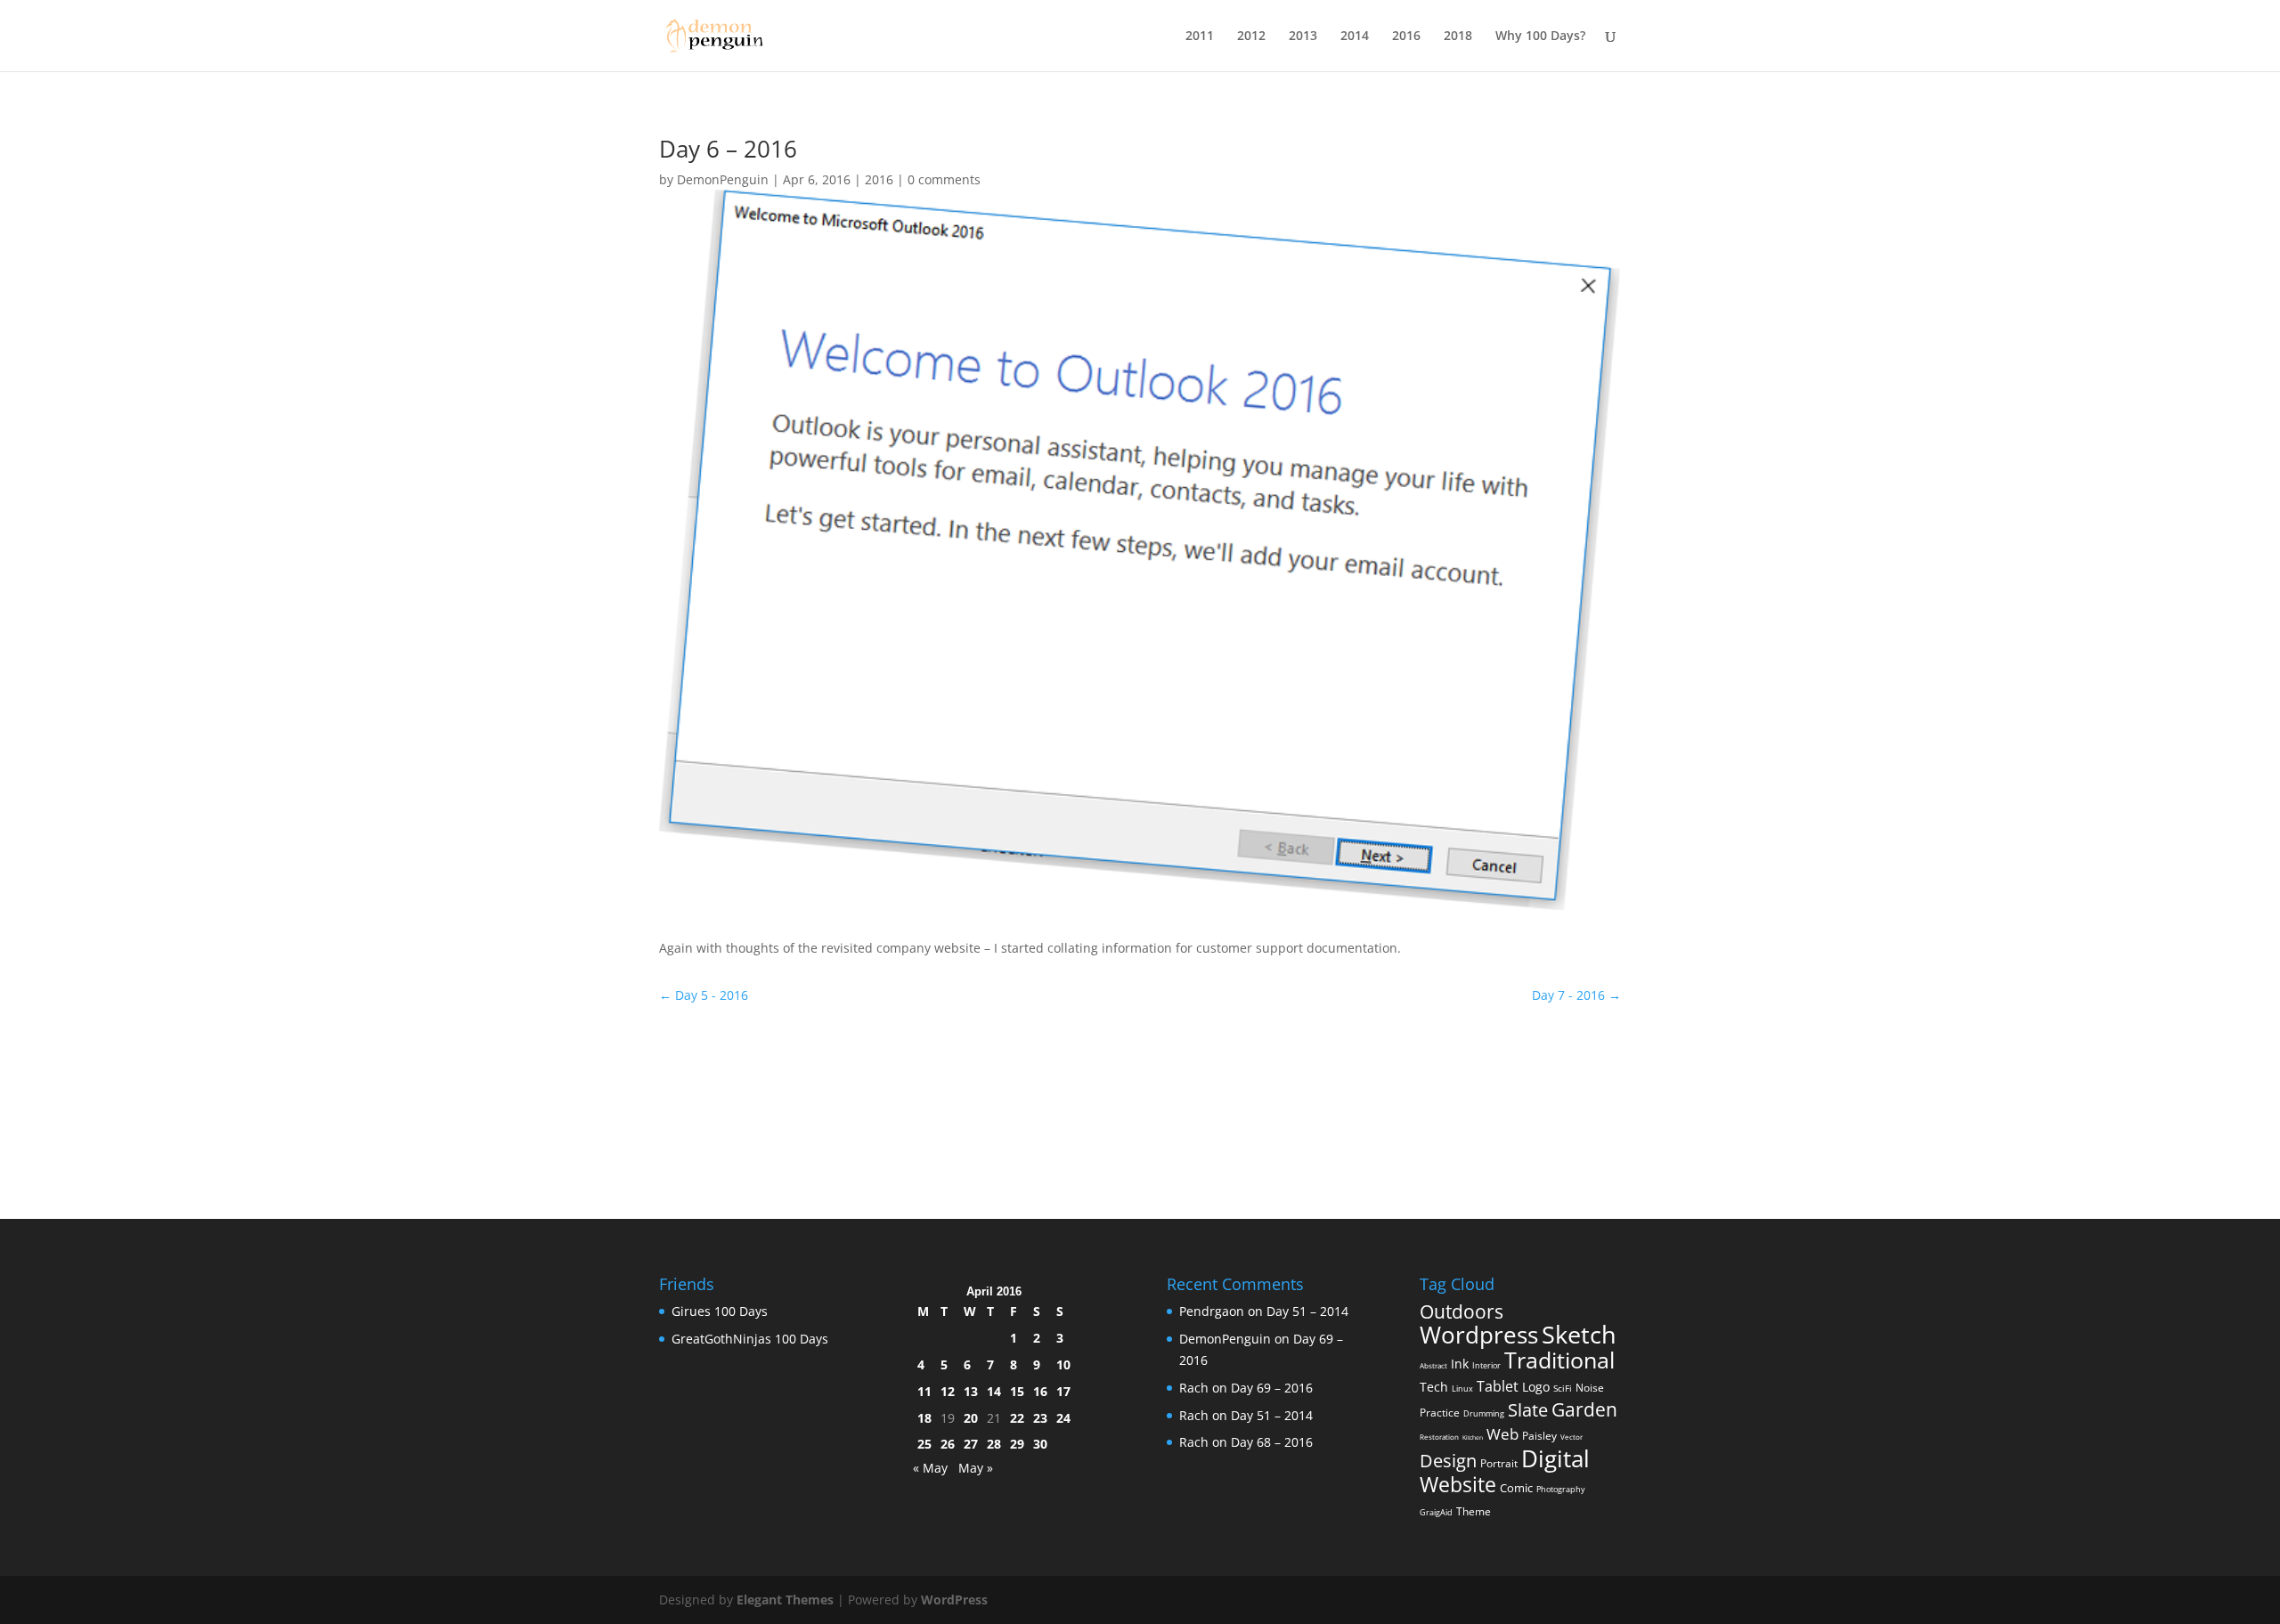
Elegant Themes (785, 1600)
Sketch (1579, 1335)
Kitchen (1473, 1437)
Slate (1528, 1410)
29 (1017, 1444)
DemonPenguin (723, 179)
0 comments (944, 179)
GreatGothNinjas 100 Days (750, 1339)
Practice (1440, 1413)
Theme (1474, 1511)
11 (924, 1391)
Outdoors (1462, 1311)
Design (1448, 1460)
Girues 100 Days (720, 1311)
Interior (1486, 1365)
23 (1040, 1418)
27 (971, 1444)
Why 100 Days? (1540, 37)
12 (948, 1391)
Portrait (1499, 1463)
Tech (1434, 1387)
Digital (1555, 1458)
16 (1040, 1391)
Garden (1584, 1409)
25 (924, 1444)
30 (1040, 1444)
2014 (1355, 37)
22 (1017, 1418)
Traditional (1559, 1360)
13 (971, 1391)
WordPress (954, 1600)
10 (1063, 1364)
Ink (1460, 1364)
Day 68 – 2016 (1272, 1442)
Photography (1561, 1489)
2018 (1458, 37)
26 (948, 1444)
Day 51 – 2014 (1307, 1311)
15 (1017, 1391)
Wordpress (1479, 1335)
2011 (1200, 37)
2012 (1251, 37)
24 (1063, 1418)
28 (994, 1444)
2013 (1303, 37)
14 (994, 1391)
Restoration (1439, 1437)
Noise (1590, 1388)
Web (1502, 1434)
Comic (1516, 1488)
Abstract (1433, 1365)
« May (930, 1468)
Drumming (1484, 1413)
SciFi (1563, 1388)
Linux (1462, 1389)
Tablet (1498, 1386)
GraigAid (1436, 1512)
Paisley (1539, 1436)
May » (976, 1468)
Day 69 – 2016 (1272, 1388)
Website (1458, 1484)
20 (971, 1418)
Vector (1572, 1437)
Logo (1536, 1387)
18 (924, 1418)
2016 (1406, 37)
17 (1063, 1391)
